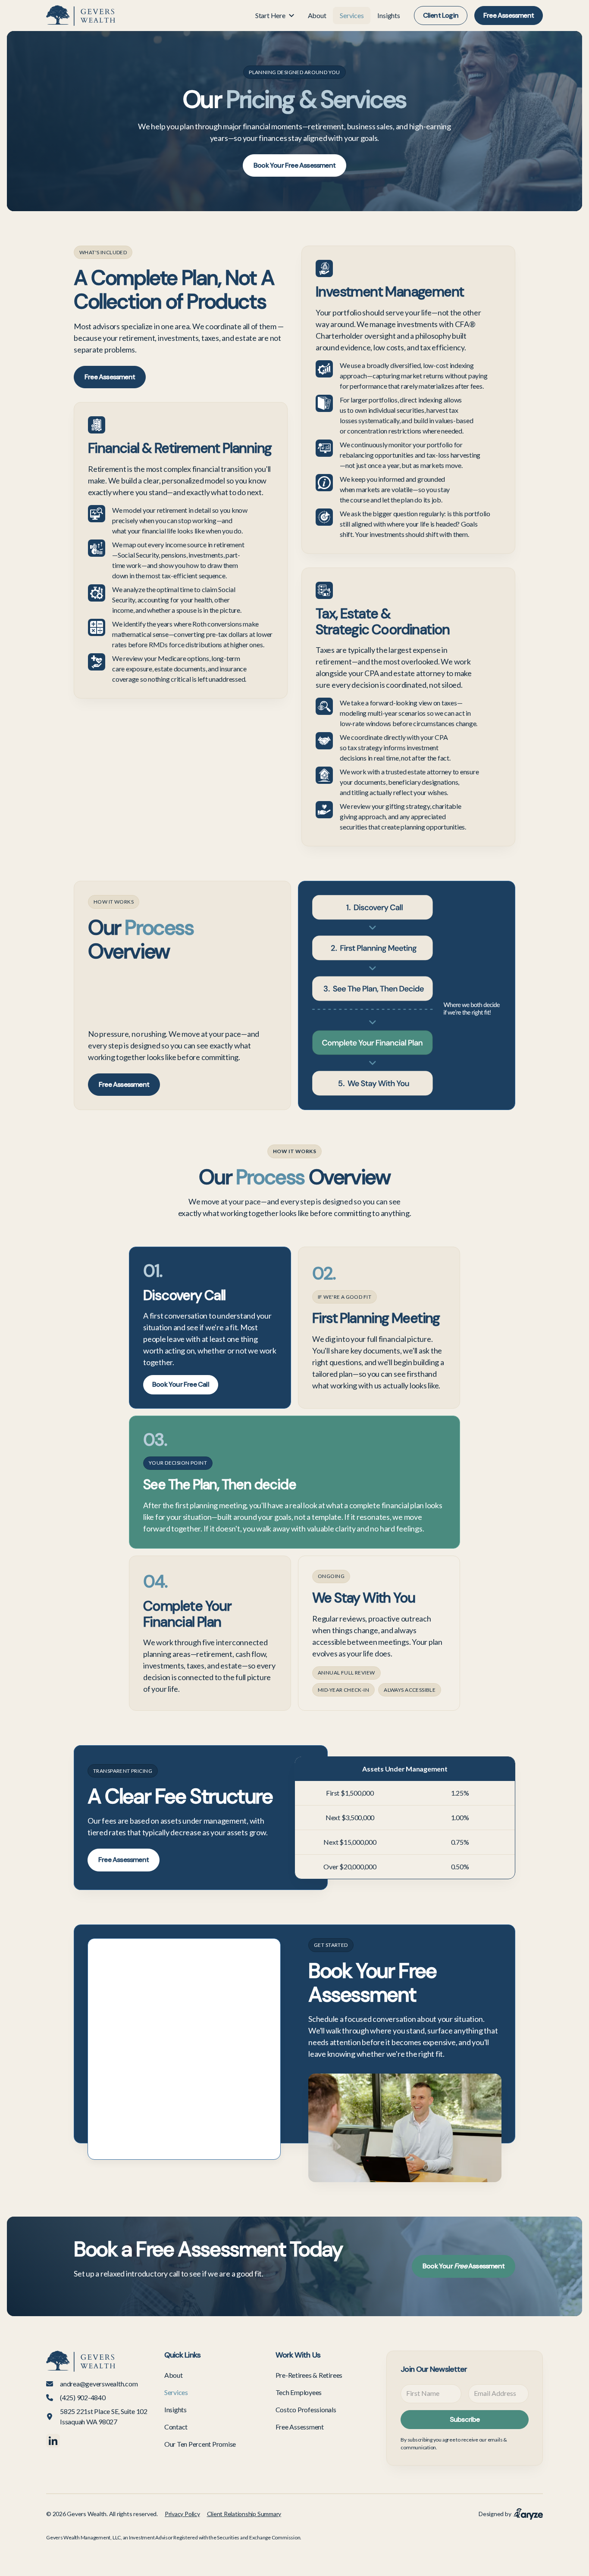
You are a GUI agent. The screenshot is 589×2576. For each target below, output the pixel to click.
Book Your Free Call (181, 1384)
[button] (275, 16)
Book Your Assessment (464, 2266)
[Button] (81, 16)
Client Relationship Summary (244, 2514)
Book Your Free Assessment (294, 165)
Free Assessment (509, 15)
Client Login (441, 15)
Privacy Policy (182, 2514)
